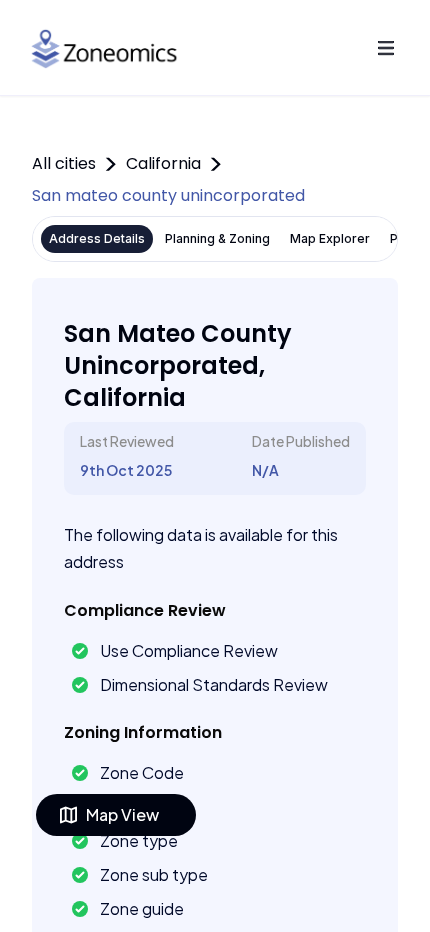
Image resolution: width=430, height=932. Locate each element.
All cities (64, 163)
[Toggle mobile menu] (386, 48)
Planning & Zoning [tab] (217, 238)
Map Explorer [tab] (330, 238)
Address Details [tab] (97, 238)
